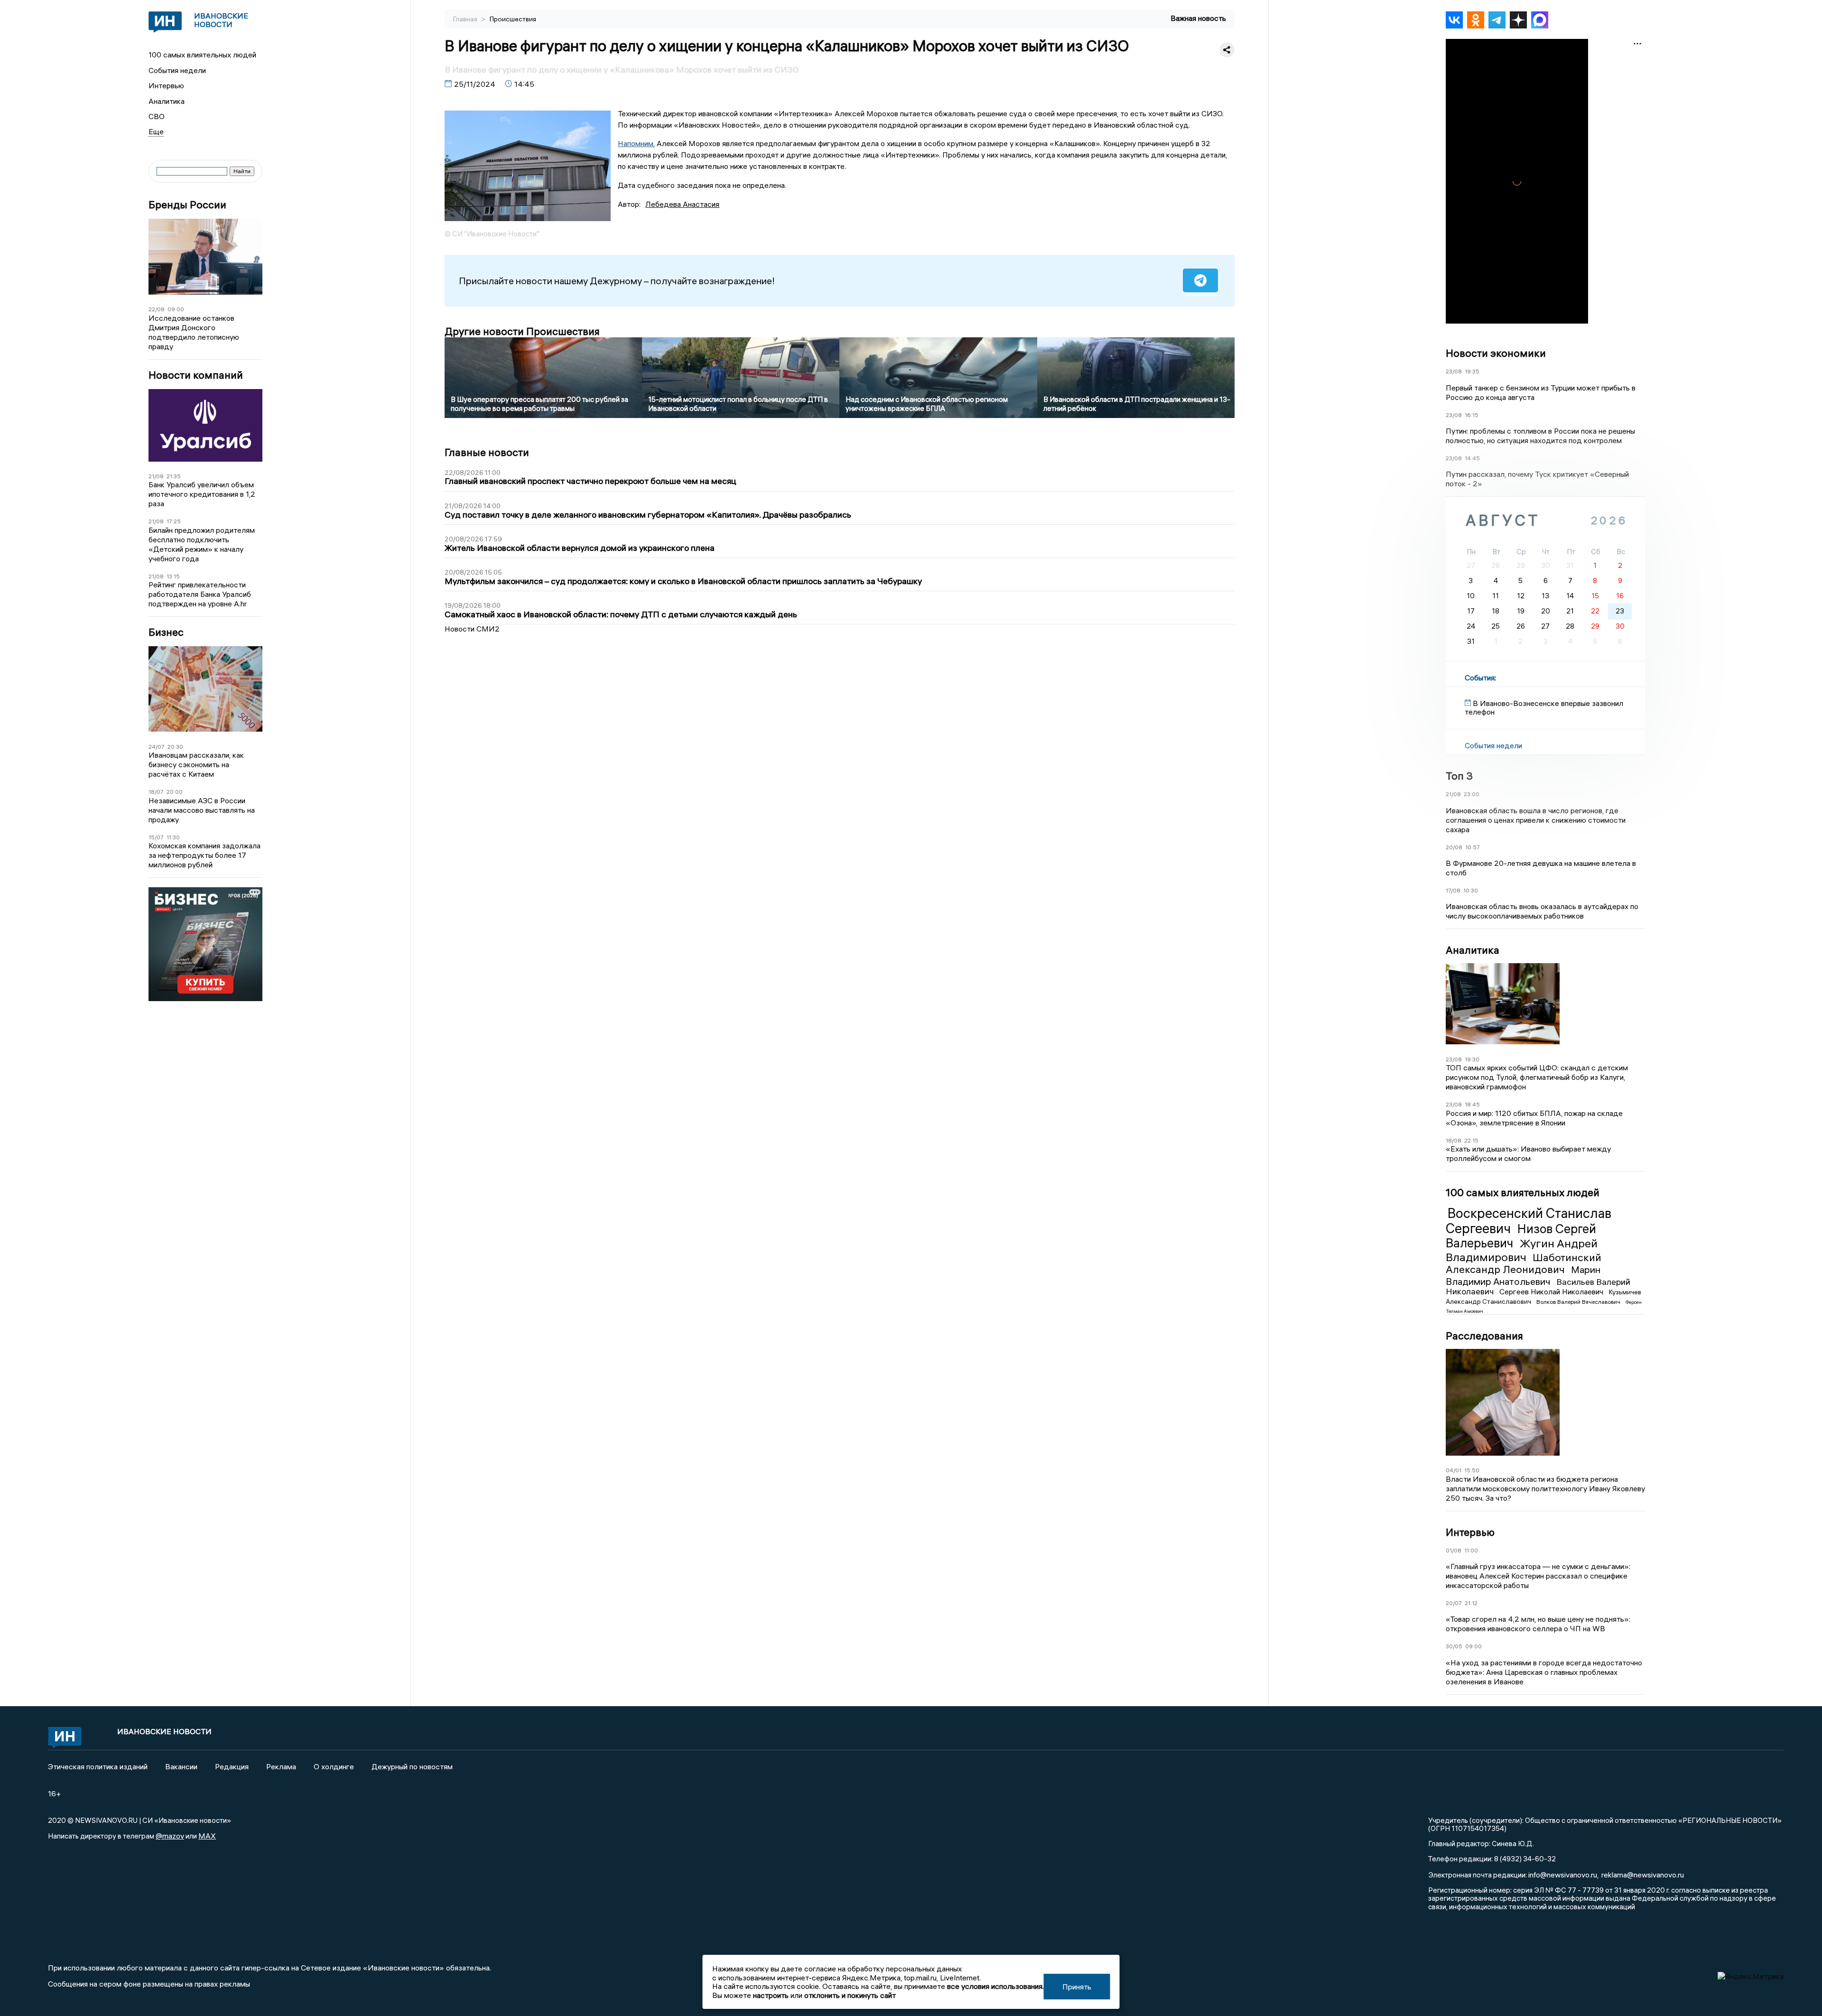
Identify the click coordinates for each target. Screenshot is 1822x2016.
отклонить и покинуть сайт (850, 1995)
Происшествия (513, 19)
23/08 (1454, 371)
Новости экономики (1496, 353)
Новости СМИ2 (472, 629)
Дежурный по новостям (412, 1766)
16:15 (1472, 415)
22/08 (157, 309)
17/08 (1453, 890)
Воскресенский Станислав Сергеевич (1529, 1221)
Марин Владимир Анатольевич (1523, 1275)
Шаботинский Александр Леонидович (1524, 1263)
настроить (771, 1995)
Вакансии (181, 1766)
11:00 (1471, 1550)
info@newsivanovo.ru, (1563, 1875)
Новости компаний (196, 375)
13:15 (173, 576)
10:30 (1471, 890)
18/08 (1454, 1140)
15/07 (156, 837)
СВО (157, 116)
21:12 (1471, 1603)
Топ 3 (1459, 776)
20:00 (175, 792)
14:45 (1472, 458)
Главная (466, 19)
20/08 (1454, 847)
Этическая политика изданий (98, 1766)
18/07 (156, 792)
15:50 (1472, 1470)
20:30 (175, 747)
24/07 (157, 747)
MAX (207, 1836)
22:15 (1471, 1140)
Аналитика (167, 101)
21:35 (174, 476)
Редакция (232, 1766)
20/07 (1454, 1603)
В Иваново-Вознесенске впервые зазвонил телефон (1544, 707)
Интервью (166, 85)
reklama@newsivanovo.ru (1643, 1875)
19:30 (1472, 1059)
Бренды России (187, 205)
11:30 (173, 837)
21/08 (156, 476)
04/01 (1454, 1470)
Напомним (636, 143)
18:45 (1472, 1104)
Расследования (1484, 1336)
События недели (177, 70)
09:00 (176, 309)
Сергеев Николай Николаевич (1552, 1291)
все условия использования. (995, 1986)
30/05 (1454, 1646)
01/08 (1454, 1550)
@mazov (170, 1836)
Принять (1077, 1987)
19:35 (1472, 371)
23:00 (1472, 794)
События (1480, 678)
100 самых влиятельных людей (202, 55)
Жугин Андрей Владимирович (1522, 1250)
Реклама (281, 1766)
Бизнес (166, 632)
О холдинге (334, 1766)
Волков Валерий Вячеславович (1579, 1302)
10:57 (1473, 847)
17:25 (174, 521)
